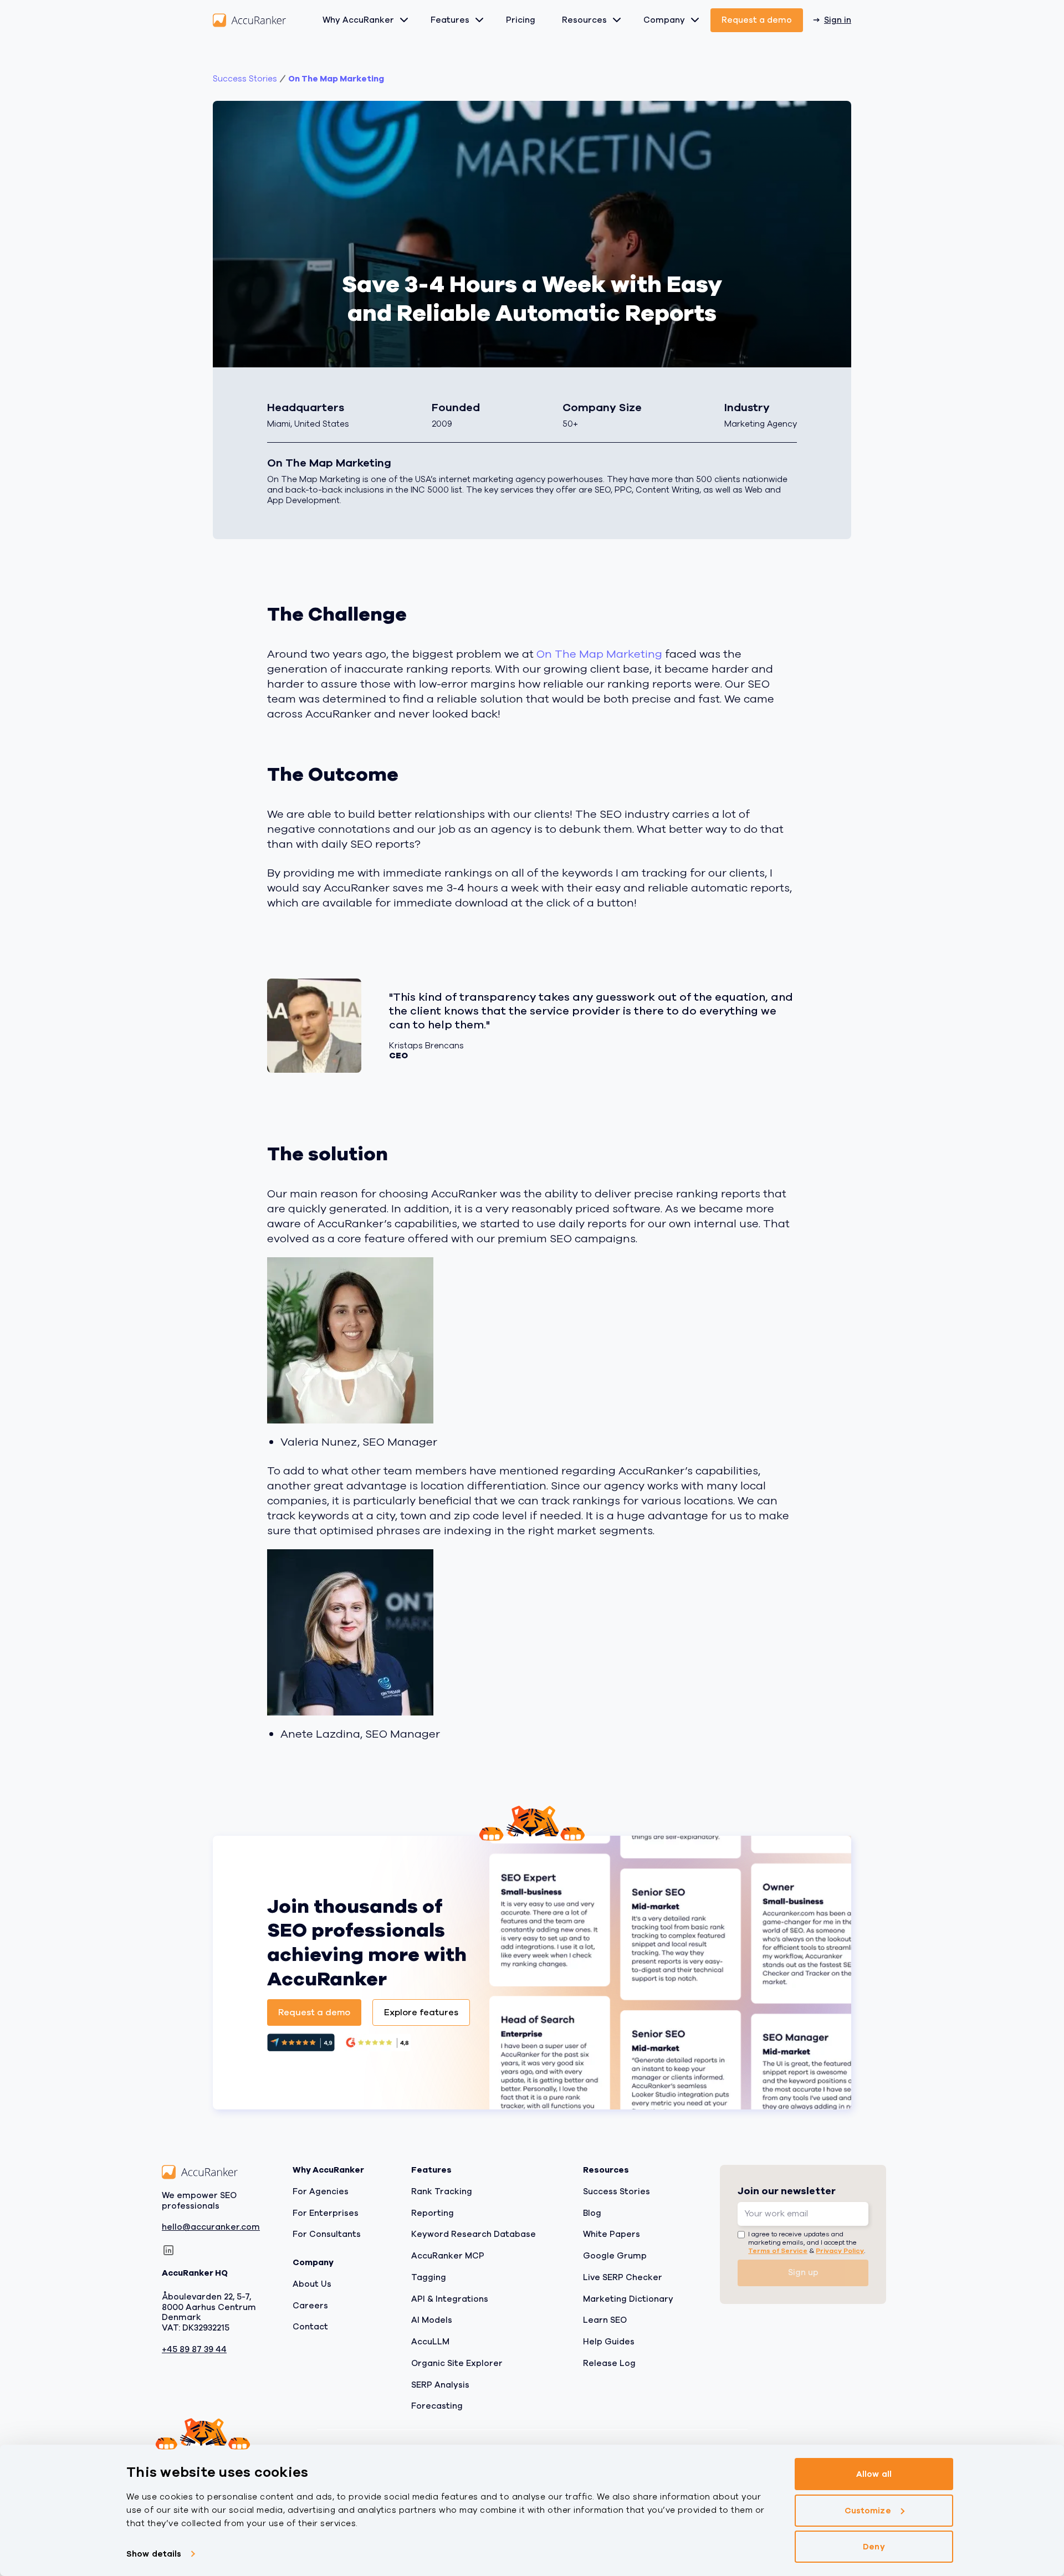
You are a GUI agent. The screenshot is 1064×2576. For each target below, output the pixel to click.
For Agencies (321, 2191)
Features (450, 20)
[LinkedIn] (168, 2250)
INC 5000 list (436, 490)
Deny (874, 2547)
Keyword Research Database (474, 2234)
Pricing (521, 20)
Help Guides (609, 2342)
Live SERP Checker (623, 2277)
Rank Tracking (442, 2191)
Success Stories (617, 2191)
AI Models (432, 2320)
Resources (584, 20)
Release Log (609, 2363)
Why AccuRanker (358, 20)
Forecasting (437, 2406)
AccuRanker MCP (448, 2256)
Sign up (803, 2272)
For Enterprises (326, 2213)
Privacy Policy (840, 2251)
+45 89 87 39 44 (194, 2350)
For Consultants (327, 2234)
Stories (245, 79)
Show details (154, 2554)
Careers (310, 2306)
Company (664, 20)
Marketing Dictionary (628, 2299)
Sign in (838, 20)
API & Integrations (450, 2299)
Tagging (429, 2277)
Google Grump (615, 2256)
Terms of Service (778, 2251)
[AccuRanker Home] (249, 20)
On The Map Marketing (336, 79)
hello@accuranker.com (211, 2228)
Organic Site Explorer (457, 2363)
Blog (592, 2213)
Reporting (433, 2213)
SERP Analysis (440, 2385)
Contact (310, 2327)
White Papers (612, 2234)
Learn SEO (605, 2320)
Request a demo (757, 20)
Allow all (874, 2474)
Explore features (421, 2012)
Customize (868, 2511)
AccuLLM (430, 2342)
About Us (312, 2284)
